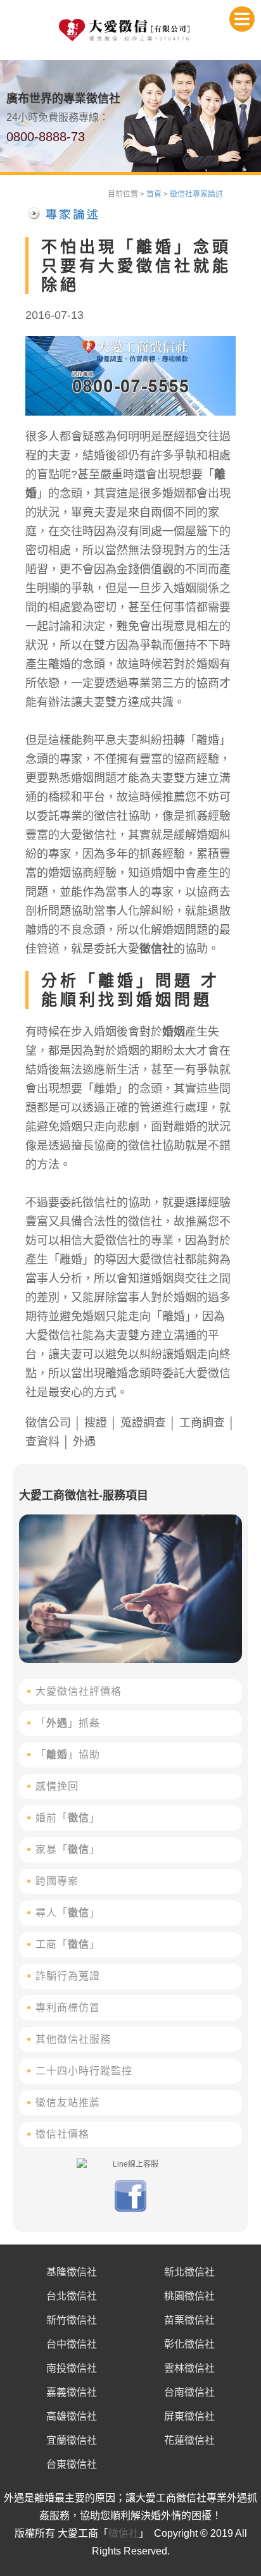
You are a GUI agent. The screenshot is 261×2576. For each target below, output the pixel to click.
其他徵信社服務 (73, 2039)
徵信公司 (48, 1423)
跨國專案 (57, 1881)
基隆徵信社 (72, 2272)
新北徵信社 (189, 2272)
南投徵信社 (72, 2368)
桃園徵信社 (189, 2296)
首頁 (154, 194)
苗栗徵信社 (189, 2320)
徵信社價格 (62, 2134)
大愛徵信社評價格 (79, 1691)
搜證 (96, 1423)
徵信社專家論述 (196, 194)
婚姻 (174, 1032)
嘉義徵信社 (72, 2392)
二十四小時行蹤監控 (84, 2071)
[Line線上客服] (130, 2164)
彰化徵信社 (189, 2344)
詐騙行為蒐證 (68, 1976)
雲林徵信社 (189, 2368)
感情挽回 (57, 1786)
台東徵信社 (72, 2464)
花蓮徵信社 (189, 2440)
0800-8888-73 (46, 137)
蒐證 (132, 1423)
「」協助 (68, 1755)
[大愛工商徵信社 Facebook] (130, 2209)
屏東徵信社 (189, 2416)
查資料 (42, 1442)
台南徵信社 (189, 2392)
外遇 (84, 1442)
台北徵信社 (72, 2296)
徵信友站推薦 (68, 2102)
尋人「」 (68, 1913)
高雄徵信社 (72, 2416)
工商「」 (68, 1944)
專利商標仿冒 (68, 2008)
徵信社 (156, 949)
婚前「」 (68, 1818)
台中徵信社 (72, 2344)
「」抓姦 (68, 1723)
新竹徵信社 (72, 2320)
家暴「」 (68, 1849)
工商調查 (202, 1423)
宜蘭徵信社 (72, 2440)
